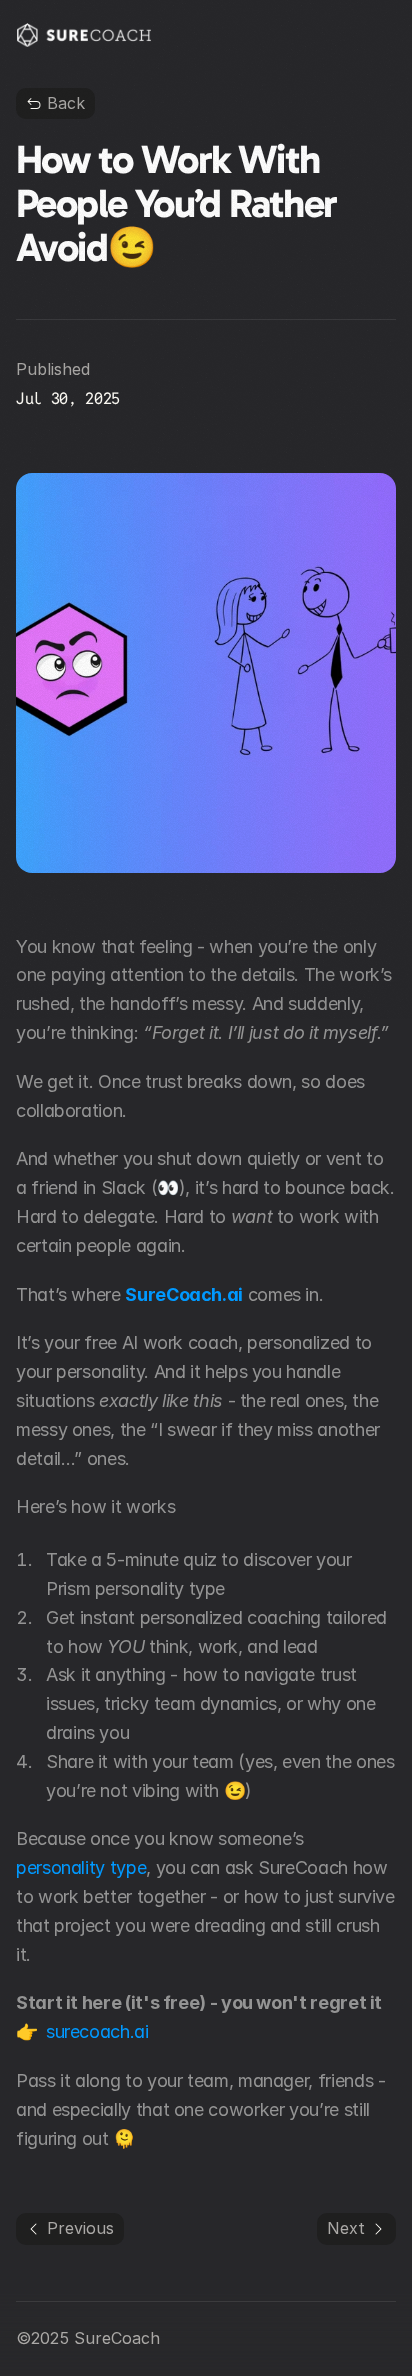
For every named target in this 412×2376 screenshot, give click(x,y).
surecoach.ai (97, 2031)
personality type (81, 1867)
